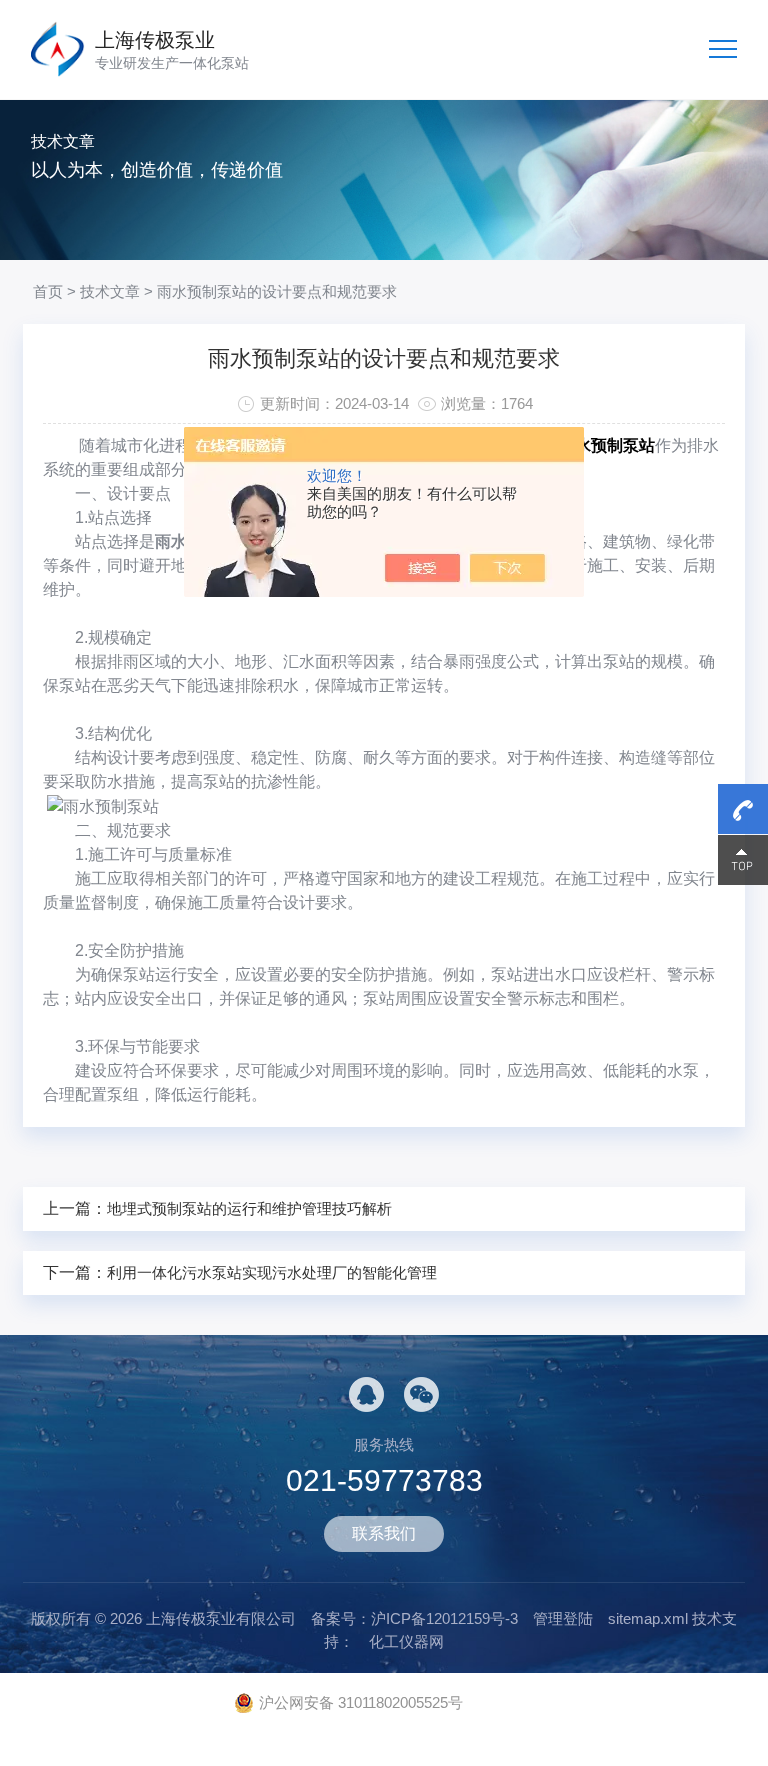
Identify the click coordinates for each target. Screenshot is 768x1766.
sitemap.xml (648, 1618)
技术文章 (110, 291)
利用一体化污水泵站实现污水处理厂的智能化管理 (272, 1272)
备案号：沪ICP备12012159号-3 (414, 1618)
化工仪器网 (406, 1641)
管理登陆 (563, 1618)
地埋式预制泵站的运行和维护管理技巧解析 (249, 1208)
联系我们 (384, 1533)
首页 (48, 291)
